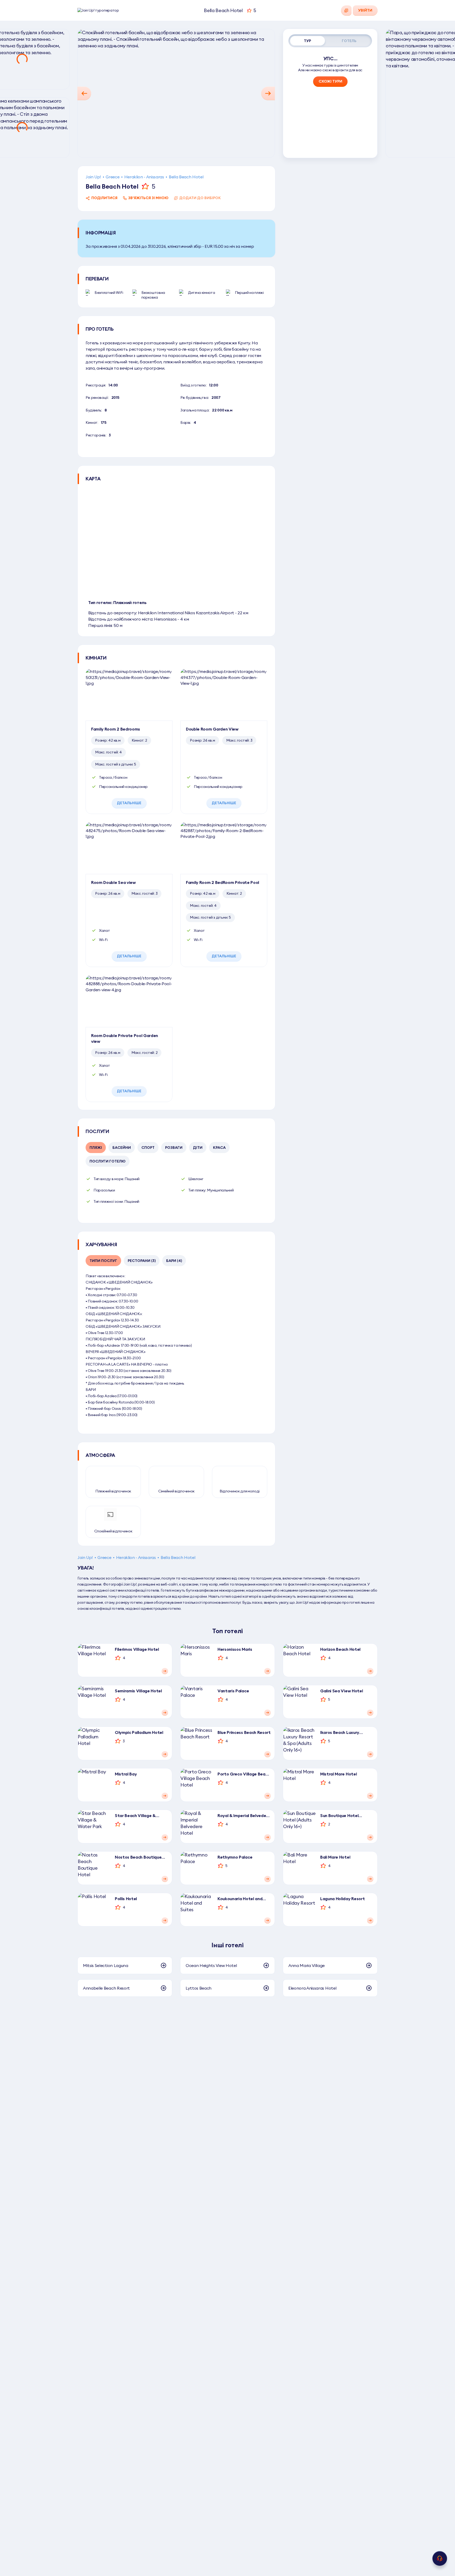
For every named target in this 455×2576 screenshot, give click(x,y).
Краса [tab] (219, 1148)
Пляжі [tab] (96, 1148)
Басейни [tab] (122, 1148)
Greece (112, 177)
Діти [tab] (198, 1148)
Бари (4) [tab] (174, 1261)
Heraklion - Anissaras (144, 177)
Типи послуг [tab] (103, 1261)
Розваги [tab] (174, 1148)
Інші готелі (227, 1945)
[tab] (308, 41)
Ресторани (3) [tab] (142, 1261)
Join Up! (93, 177)
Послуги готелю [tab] (108, 1161)
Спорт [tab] (148, 1148)
